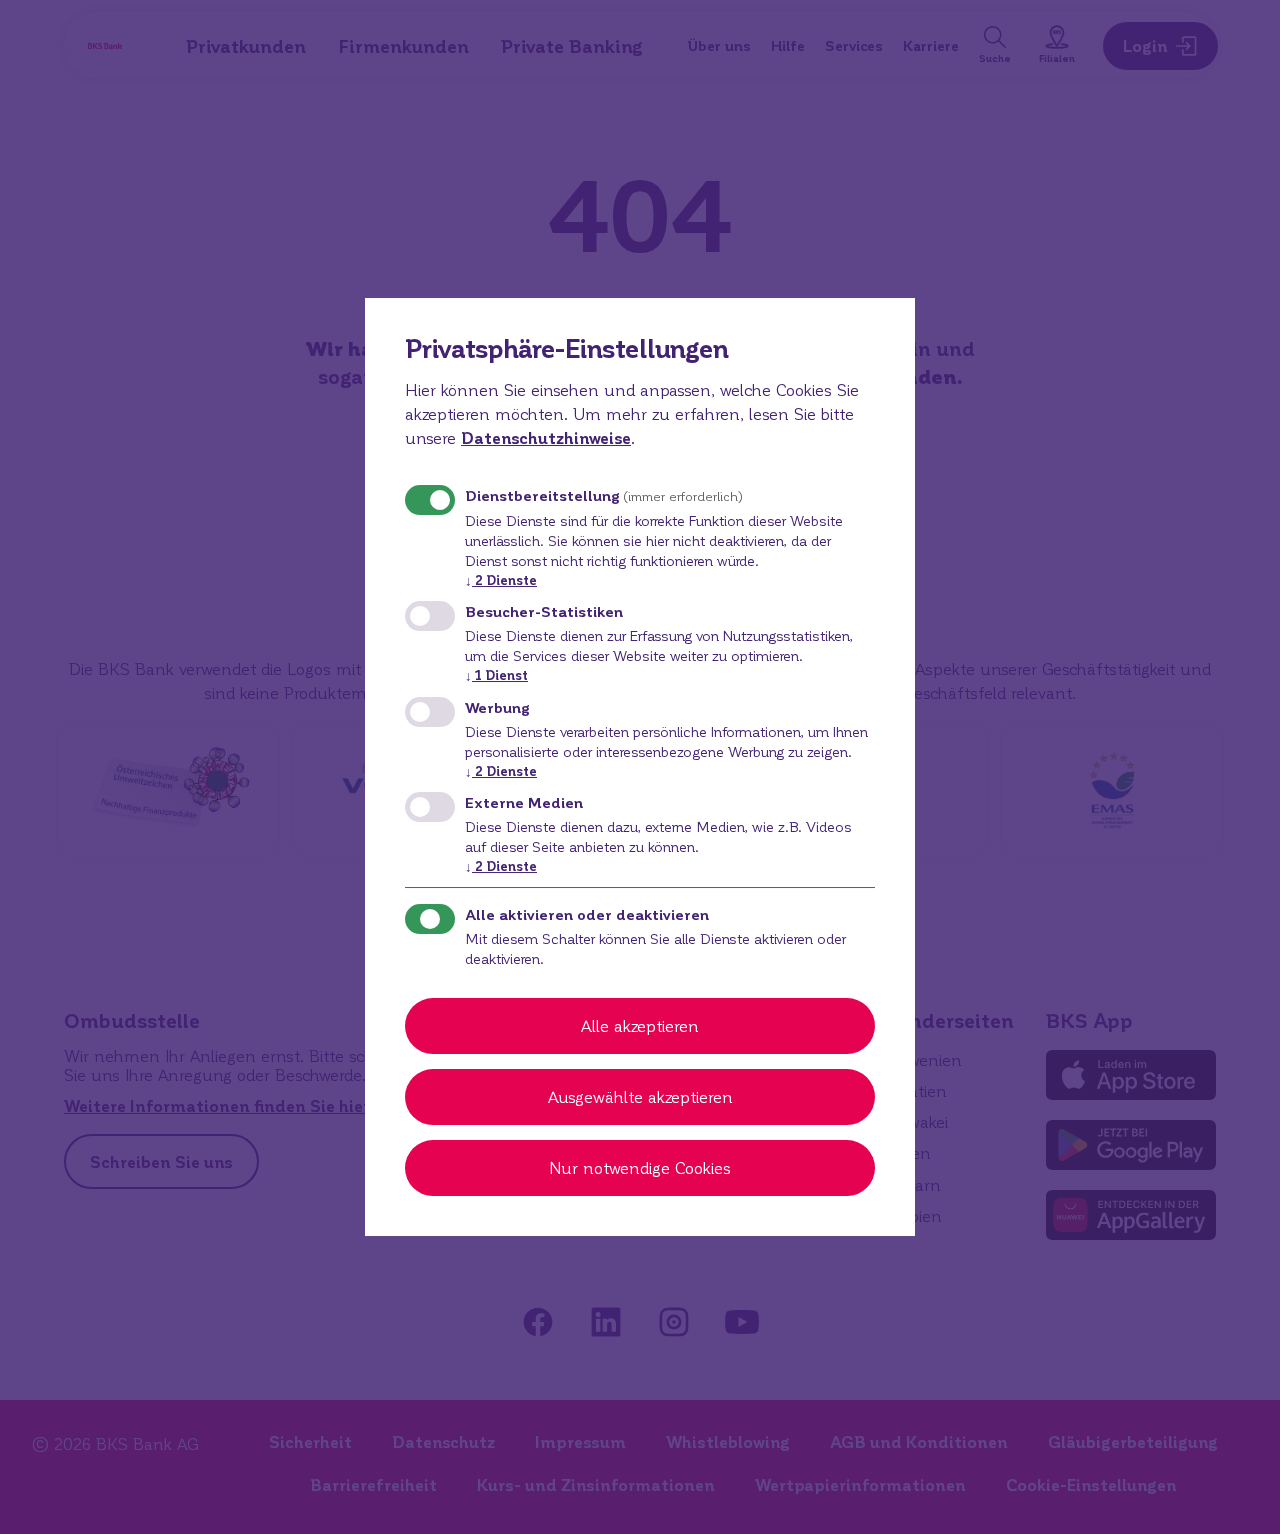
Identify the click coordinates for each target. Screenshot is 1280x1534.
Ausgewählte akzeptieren (640, 1096)
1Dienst (496, 674)
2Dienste (501, 579)
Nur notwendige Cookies (640, 1167)
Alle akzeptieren (640, 1025)
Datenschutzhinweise (546, 437)
